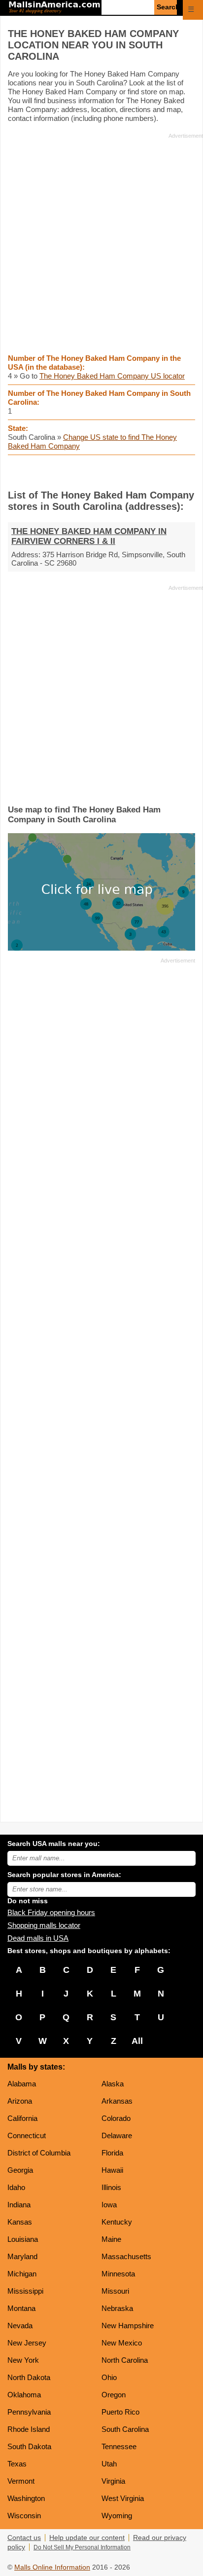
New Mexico (122, 2343)
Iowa (109, 2205)
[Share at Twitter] (102, 472)
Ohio (109, 2377)
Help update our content (87, 2538)
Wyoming (117, 2516)
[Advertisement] (101, 243)
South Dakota (29, 2446)
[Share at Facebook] (88, 472)
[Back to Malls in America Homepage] (54, 8)
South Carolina (125, 2429)
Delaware (117, 2135)
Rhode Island (29, 2429)
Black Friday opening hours (51, 1912)
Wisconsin (24, 2516)
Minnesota (118, 2274)
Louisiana (23, 2239)
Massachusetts (126, 2256)
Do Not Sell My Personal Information (82, 2547)
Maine (111, 2239)
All (137, 2041)
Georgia (20, 2170)
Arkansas (117, 2101)
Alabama (22, 2084)
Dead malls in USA (38, 1938)
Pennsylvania (29, 2412)
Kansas (20, 2222)
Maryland (22, 2256)
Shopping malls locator (44, 1925)
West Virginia (123, 2498)
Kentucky (117, 2222)
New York (23, 2360)
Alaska (113, 2084)
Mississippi (25, 2291)
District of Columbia (39, 2153)
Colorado (116, 2118)
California (22, 2118)
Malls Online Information (52, 2567)
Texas (17, 2464)
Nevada (20, 2326)
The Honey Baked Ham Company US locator (112, 376)
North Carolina (125, 2360)
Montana (21, 2308)
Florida (112, 2153)
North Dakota (29, 2377)
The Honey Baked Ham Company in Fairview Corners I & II (89, 536)
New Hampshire (128, 2326)
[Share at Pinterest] (116, 472)
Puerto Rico (120, 2412)
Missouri (115, 2291)
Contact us (24, 2538)
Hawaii (112, 2170)
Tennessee (119, 2446)
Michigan (22, 2274)
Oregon (114, 2395)
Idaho (16, 2187)
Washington (26, 2498)
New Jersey (27, 2343)
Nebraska (117, 2308)
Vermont (21, 2481)
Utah (109, 2464)
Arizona (20, 2101)
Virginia (113, 2481)
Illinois (111, 2187)
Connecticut (27, 2135)
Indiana (19, 2205)
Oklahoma (24, 2395)
